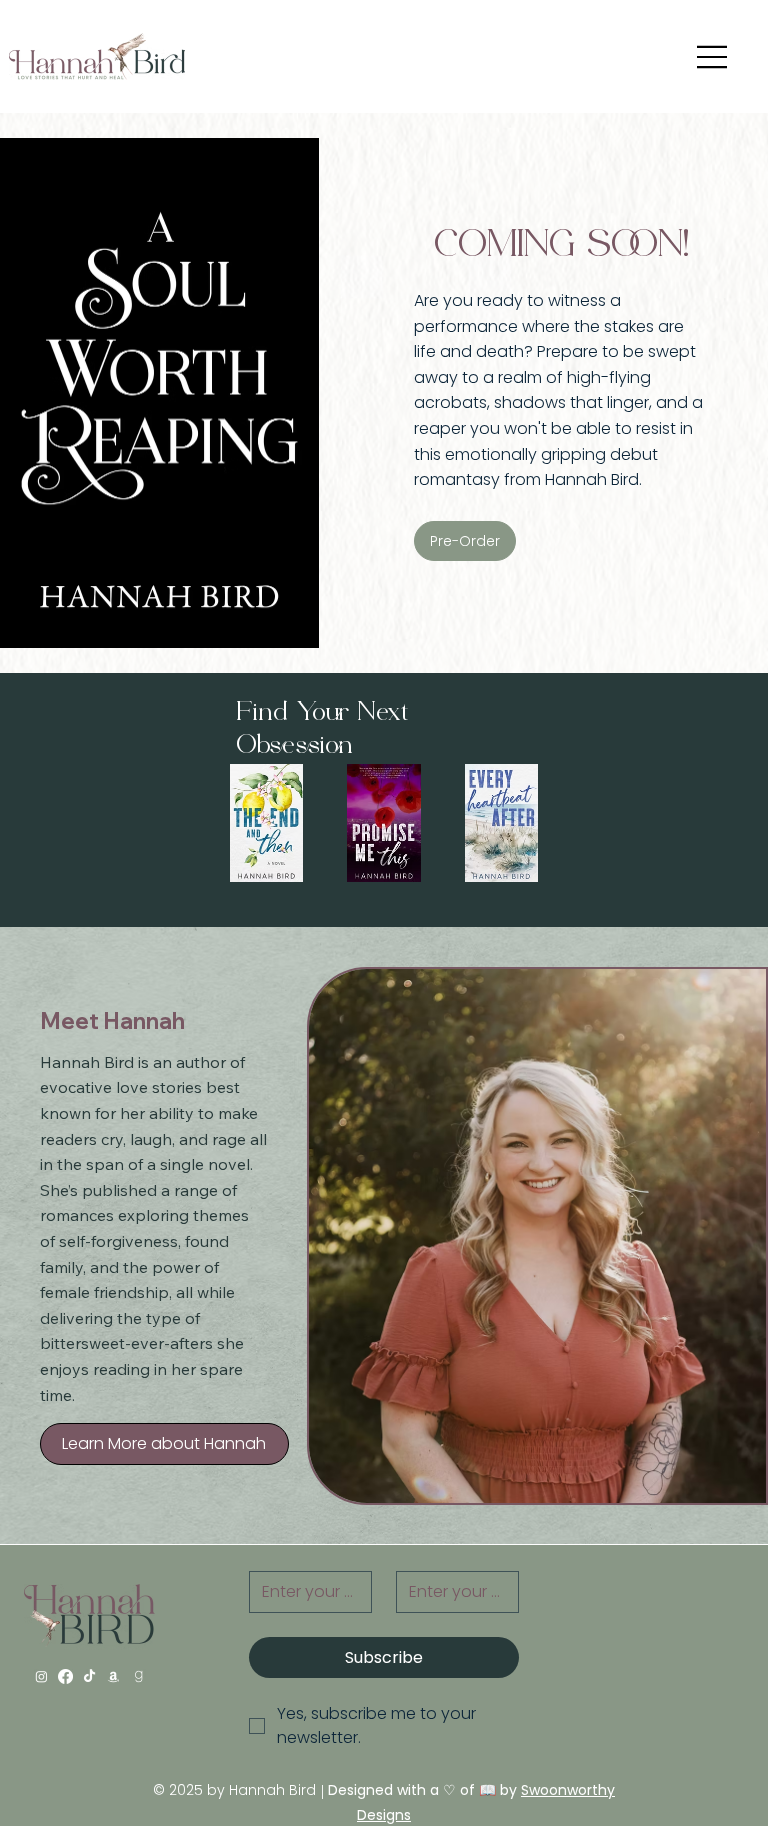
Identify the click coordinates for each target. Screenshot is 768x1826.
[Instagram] (41, 1676)
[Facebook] (65, 1676)
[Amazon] (113, 1676)
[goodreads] (138, 1676)
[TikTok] (89, 1676)
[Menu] (713, 57)
